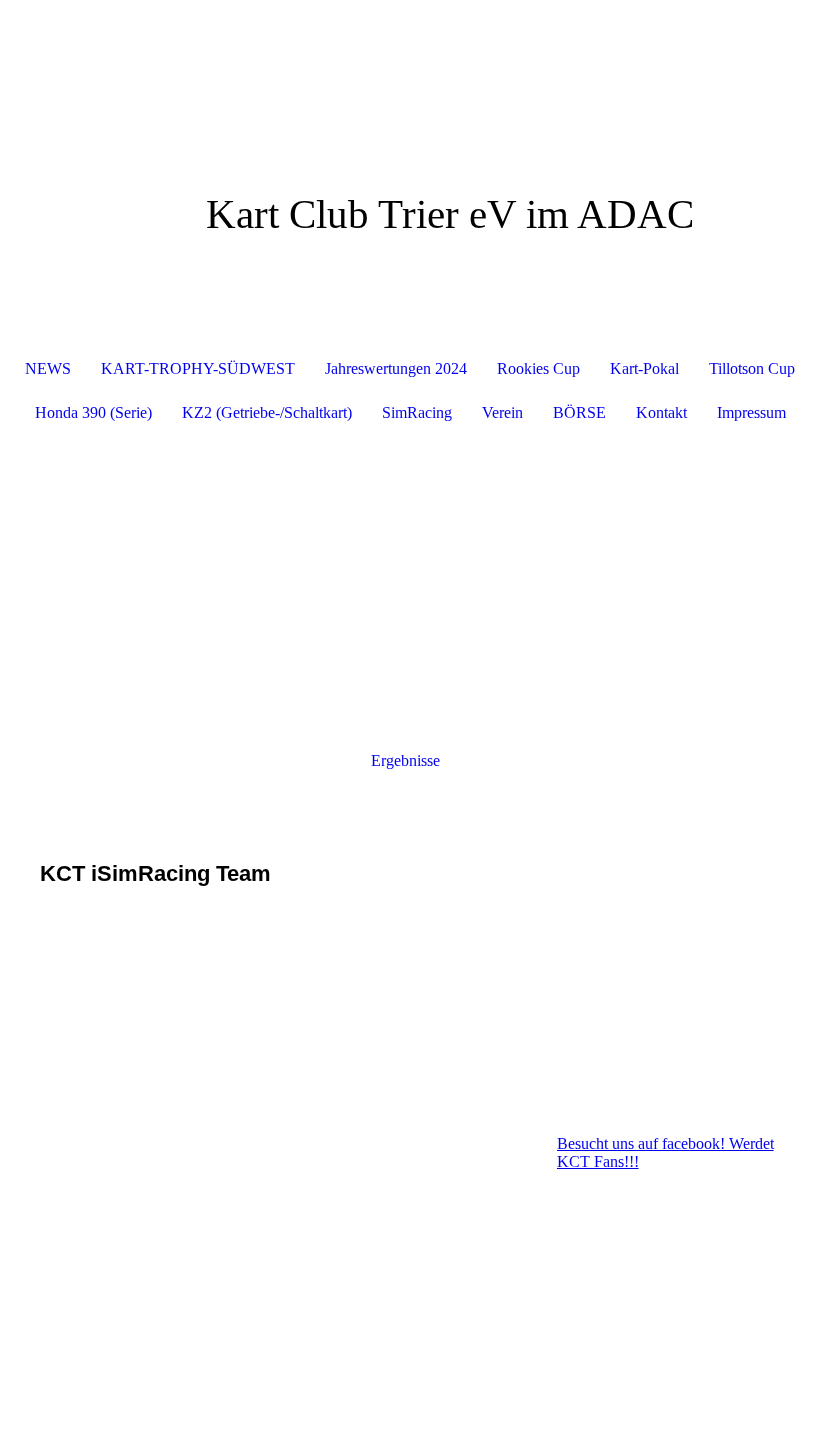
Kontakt (661, 412)
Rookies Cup (538, 368)
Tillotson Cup (752, 368)
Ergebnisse (405, 760)
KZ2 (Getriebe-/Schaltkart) (267, 412)
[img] (410, 75)
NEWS (48, 368)
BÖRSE (579, 412)
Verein (502, 412)
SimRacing (417, 412)
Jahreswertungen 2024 (396, 368)
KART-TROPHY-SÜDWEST (198, 368)
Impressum (751, 412)
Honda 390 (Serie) (93, 412)
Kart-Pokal (644, 368)
